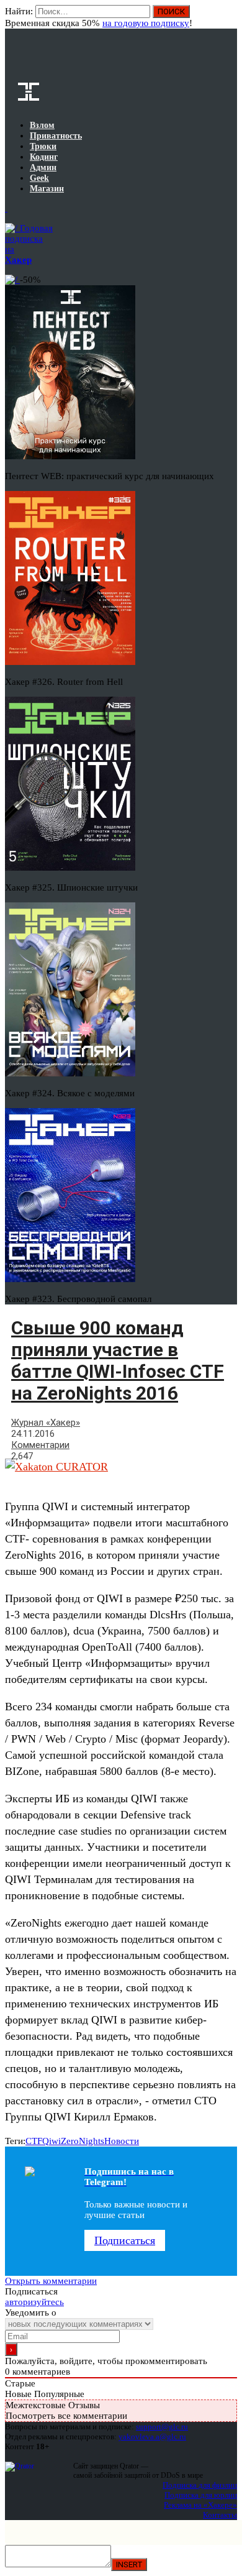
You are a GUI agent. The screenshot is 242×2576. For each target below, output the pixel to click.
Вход (229, 17)
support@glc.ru (162, 2427)
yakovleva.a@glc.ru (152, 2436)
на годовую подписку (146, 23)
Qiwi (52, 2141)
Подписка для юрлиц (201, 2495)
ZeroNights (83, 2141)
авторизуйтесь (34, 2302)
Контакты (220, 2515)
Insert (129, 2565)
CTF (34, 2141)
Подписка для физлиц (200, 2485)
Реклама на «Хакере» (200, 2505)
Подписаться (125, 2240)
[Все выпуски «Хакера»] (6, 208)
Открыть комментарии (51, 2281)
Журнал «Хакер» (46, 1423)
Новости (122, 2141)
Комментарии (40, 1445)
